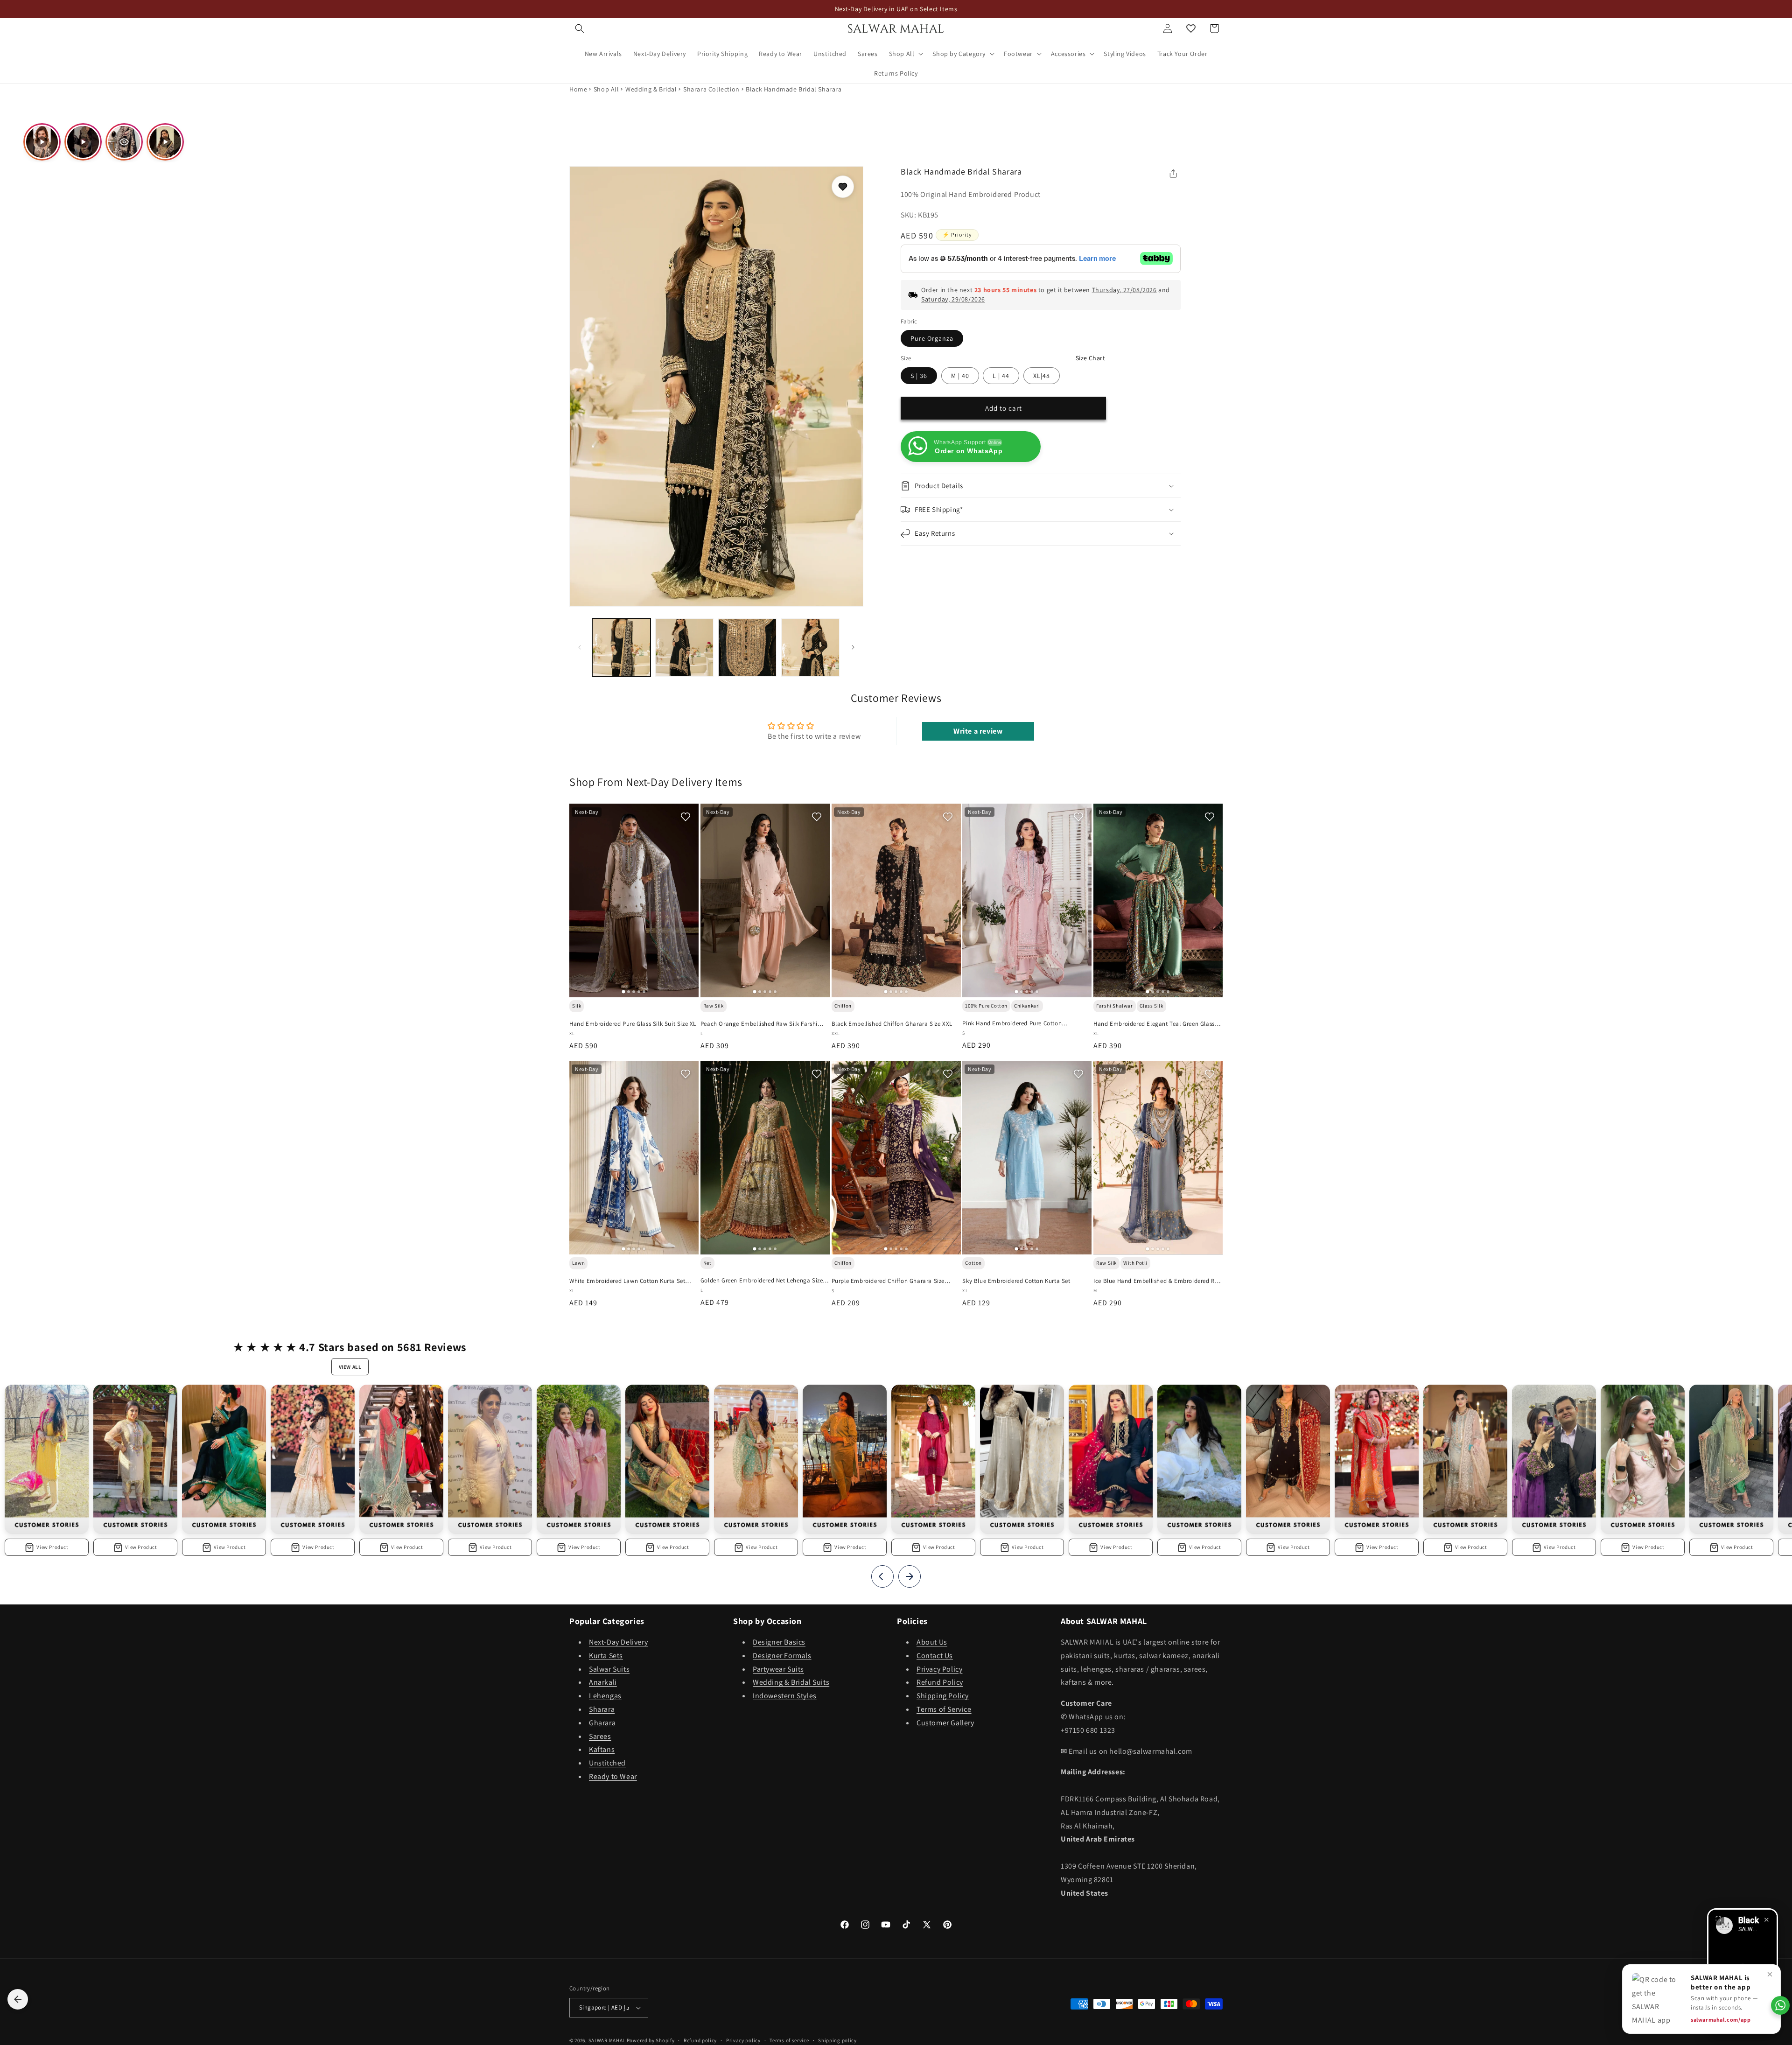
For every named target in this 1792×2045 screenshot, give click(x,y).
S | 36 (919, 376)
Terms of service (789, 2040)
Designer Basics (779, 1642)
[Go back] (18, 1999)
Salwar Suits (609, 1669)
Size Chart (1090, 358)
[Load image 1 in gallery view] (621, 648)
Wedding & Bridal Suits (791, 1683)
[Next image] (687, 900)
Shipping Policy (943, 1696)
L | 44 (1001, 376)
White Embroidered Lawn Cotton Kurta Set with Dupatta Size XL (627, 1281)
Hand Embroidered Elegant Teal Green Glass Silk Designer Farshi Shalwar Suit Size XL (1154, 1024)
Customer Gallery (945, 1723)
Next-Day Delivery (618, 1642)
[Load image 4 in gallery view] (810, 648)
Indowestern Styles (785, 1696)
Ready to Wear (613, 1777)
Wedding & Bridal (651, 89)
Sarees (600, 1736)
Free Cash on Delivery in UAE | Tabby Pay (896, 9)
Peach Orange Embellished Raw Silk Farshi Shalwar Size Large (759, 1024)
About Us (932, 1642)
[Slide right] (853, 647)
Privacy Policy (939, 1669)
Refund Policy (940, 1683)
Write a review (978, 731)
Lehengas (605, 1696)
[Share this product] (1173, 174)
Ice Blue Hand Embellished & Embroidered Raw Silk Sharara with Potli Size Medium (1158, 1282)
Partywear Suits (778, 1669)
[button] (580, 28)
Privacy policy (743, 2040)
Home (578, 89)
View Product (52, 1547)
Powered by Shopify (651, 2040)
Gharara (602, 1723)
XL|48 (1042, 376)
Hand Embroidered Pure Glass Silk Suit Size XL (633, 1024)
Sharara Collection (711, 89)
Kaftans (602, 1750)
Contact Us (935, 1656)
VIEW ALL (350, 1367)
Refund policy (700, 2040)
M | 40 (960, 376)
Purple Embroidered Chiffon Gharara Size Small (888, 1281)
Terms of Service (944, 1710)
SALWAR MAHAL (607, 2040)
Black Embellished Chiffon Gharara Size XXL (892, 1023)
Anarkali (603, 1683)
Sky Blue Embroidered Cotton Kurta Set (1016, 1281)
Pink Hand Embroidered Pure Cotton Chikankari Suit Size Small (1012, 1024)
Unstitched (607, 1763)
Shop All (606, 89)
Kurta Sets (606, 1656)
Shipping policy (837, 2040)
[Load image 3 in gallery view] (747, 648)
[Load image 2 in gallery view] (684, 648)
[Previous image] (581, 900)
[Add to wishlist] (843, 187)
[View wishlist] (1191, 28)
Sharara (602, 1710)
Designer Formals (782, 1656)
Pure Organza (932, 338)
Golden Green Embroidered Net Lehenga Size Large (762, 1281)
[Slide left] (580, 647)
